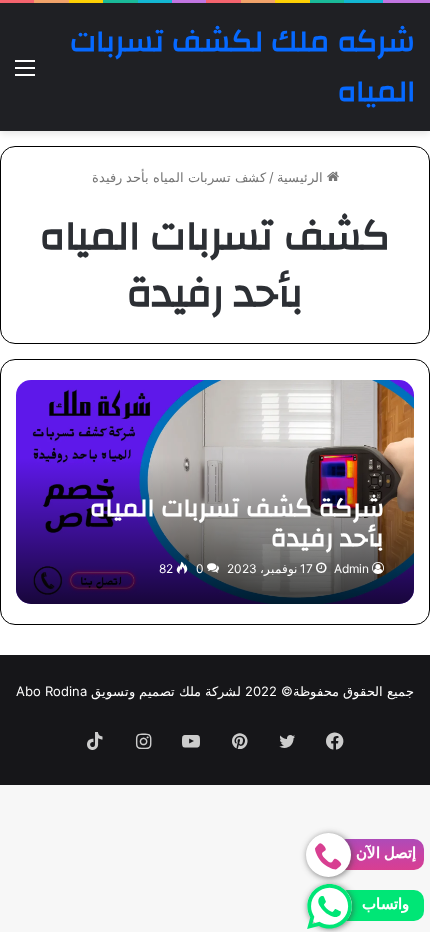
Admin (351, 568)
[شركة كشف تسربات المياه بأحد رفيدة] (214, 492)
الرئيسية (302, 177)
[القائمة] (25, 74)
